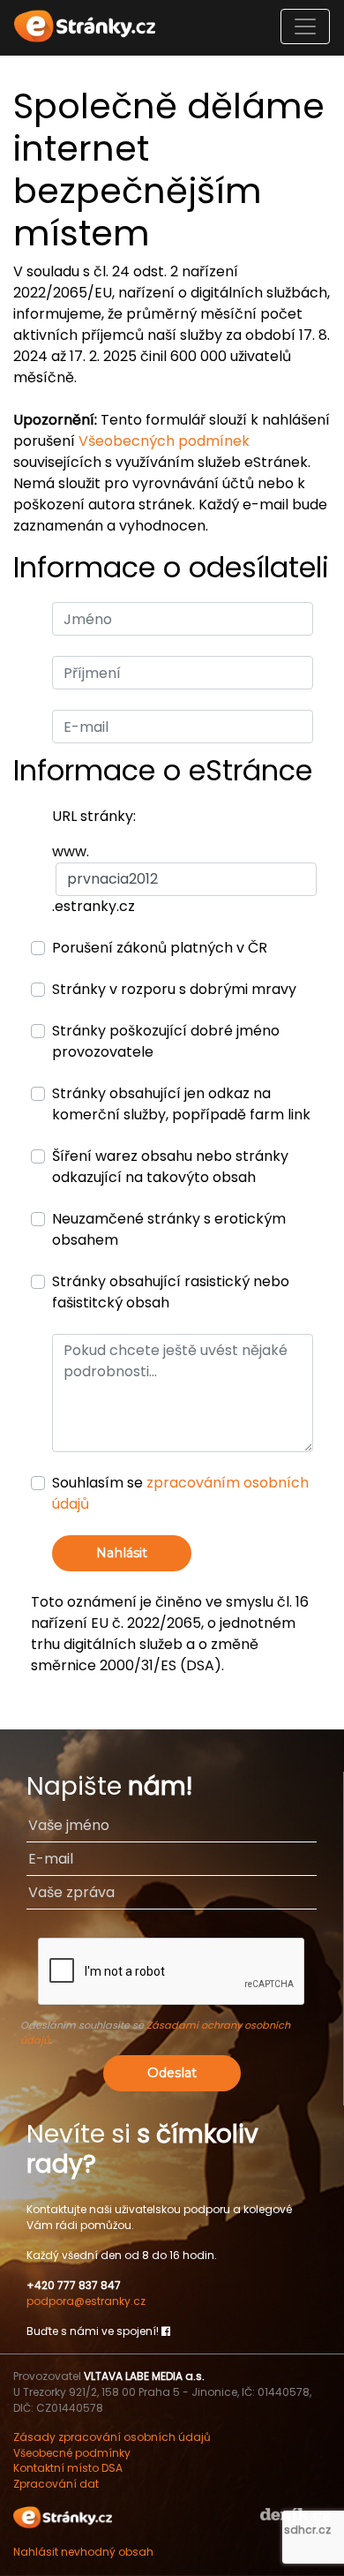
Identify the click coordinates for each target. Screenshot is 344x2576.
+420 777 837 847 (74, 2285)
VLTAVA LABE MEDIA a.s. (144, 2376)
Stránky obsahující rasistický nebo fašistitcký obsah (171, 1292)
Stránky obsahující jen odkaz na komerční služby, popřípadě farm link (181, 1104)
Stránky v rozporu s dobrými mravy (174, 989)
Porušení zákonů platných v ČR (160, 948)
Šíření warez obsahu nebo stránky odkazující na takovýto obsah (170, 1167)
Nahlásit (122, 1553)
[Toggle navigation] (305, 26)
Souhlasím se (180, 1493)
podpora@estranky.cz (86, 2301)
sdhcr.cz (307, 2530)
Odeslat (172, 2073)
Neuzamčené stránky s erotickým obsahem (169, 1229)
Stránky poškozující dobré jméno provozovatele (166, 1041)
